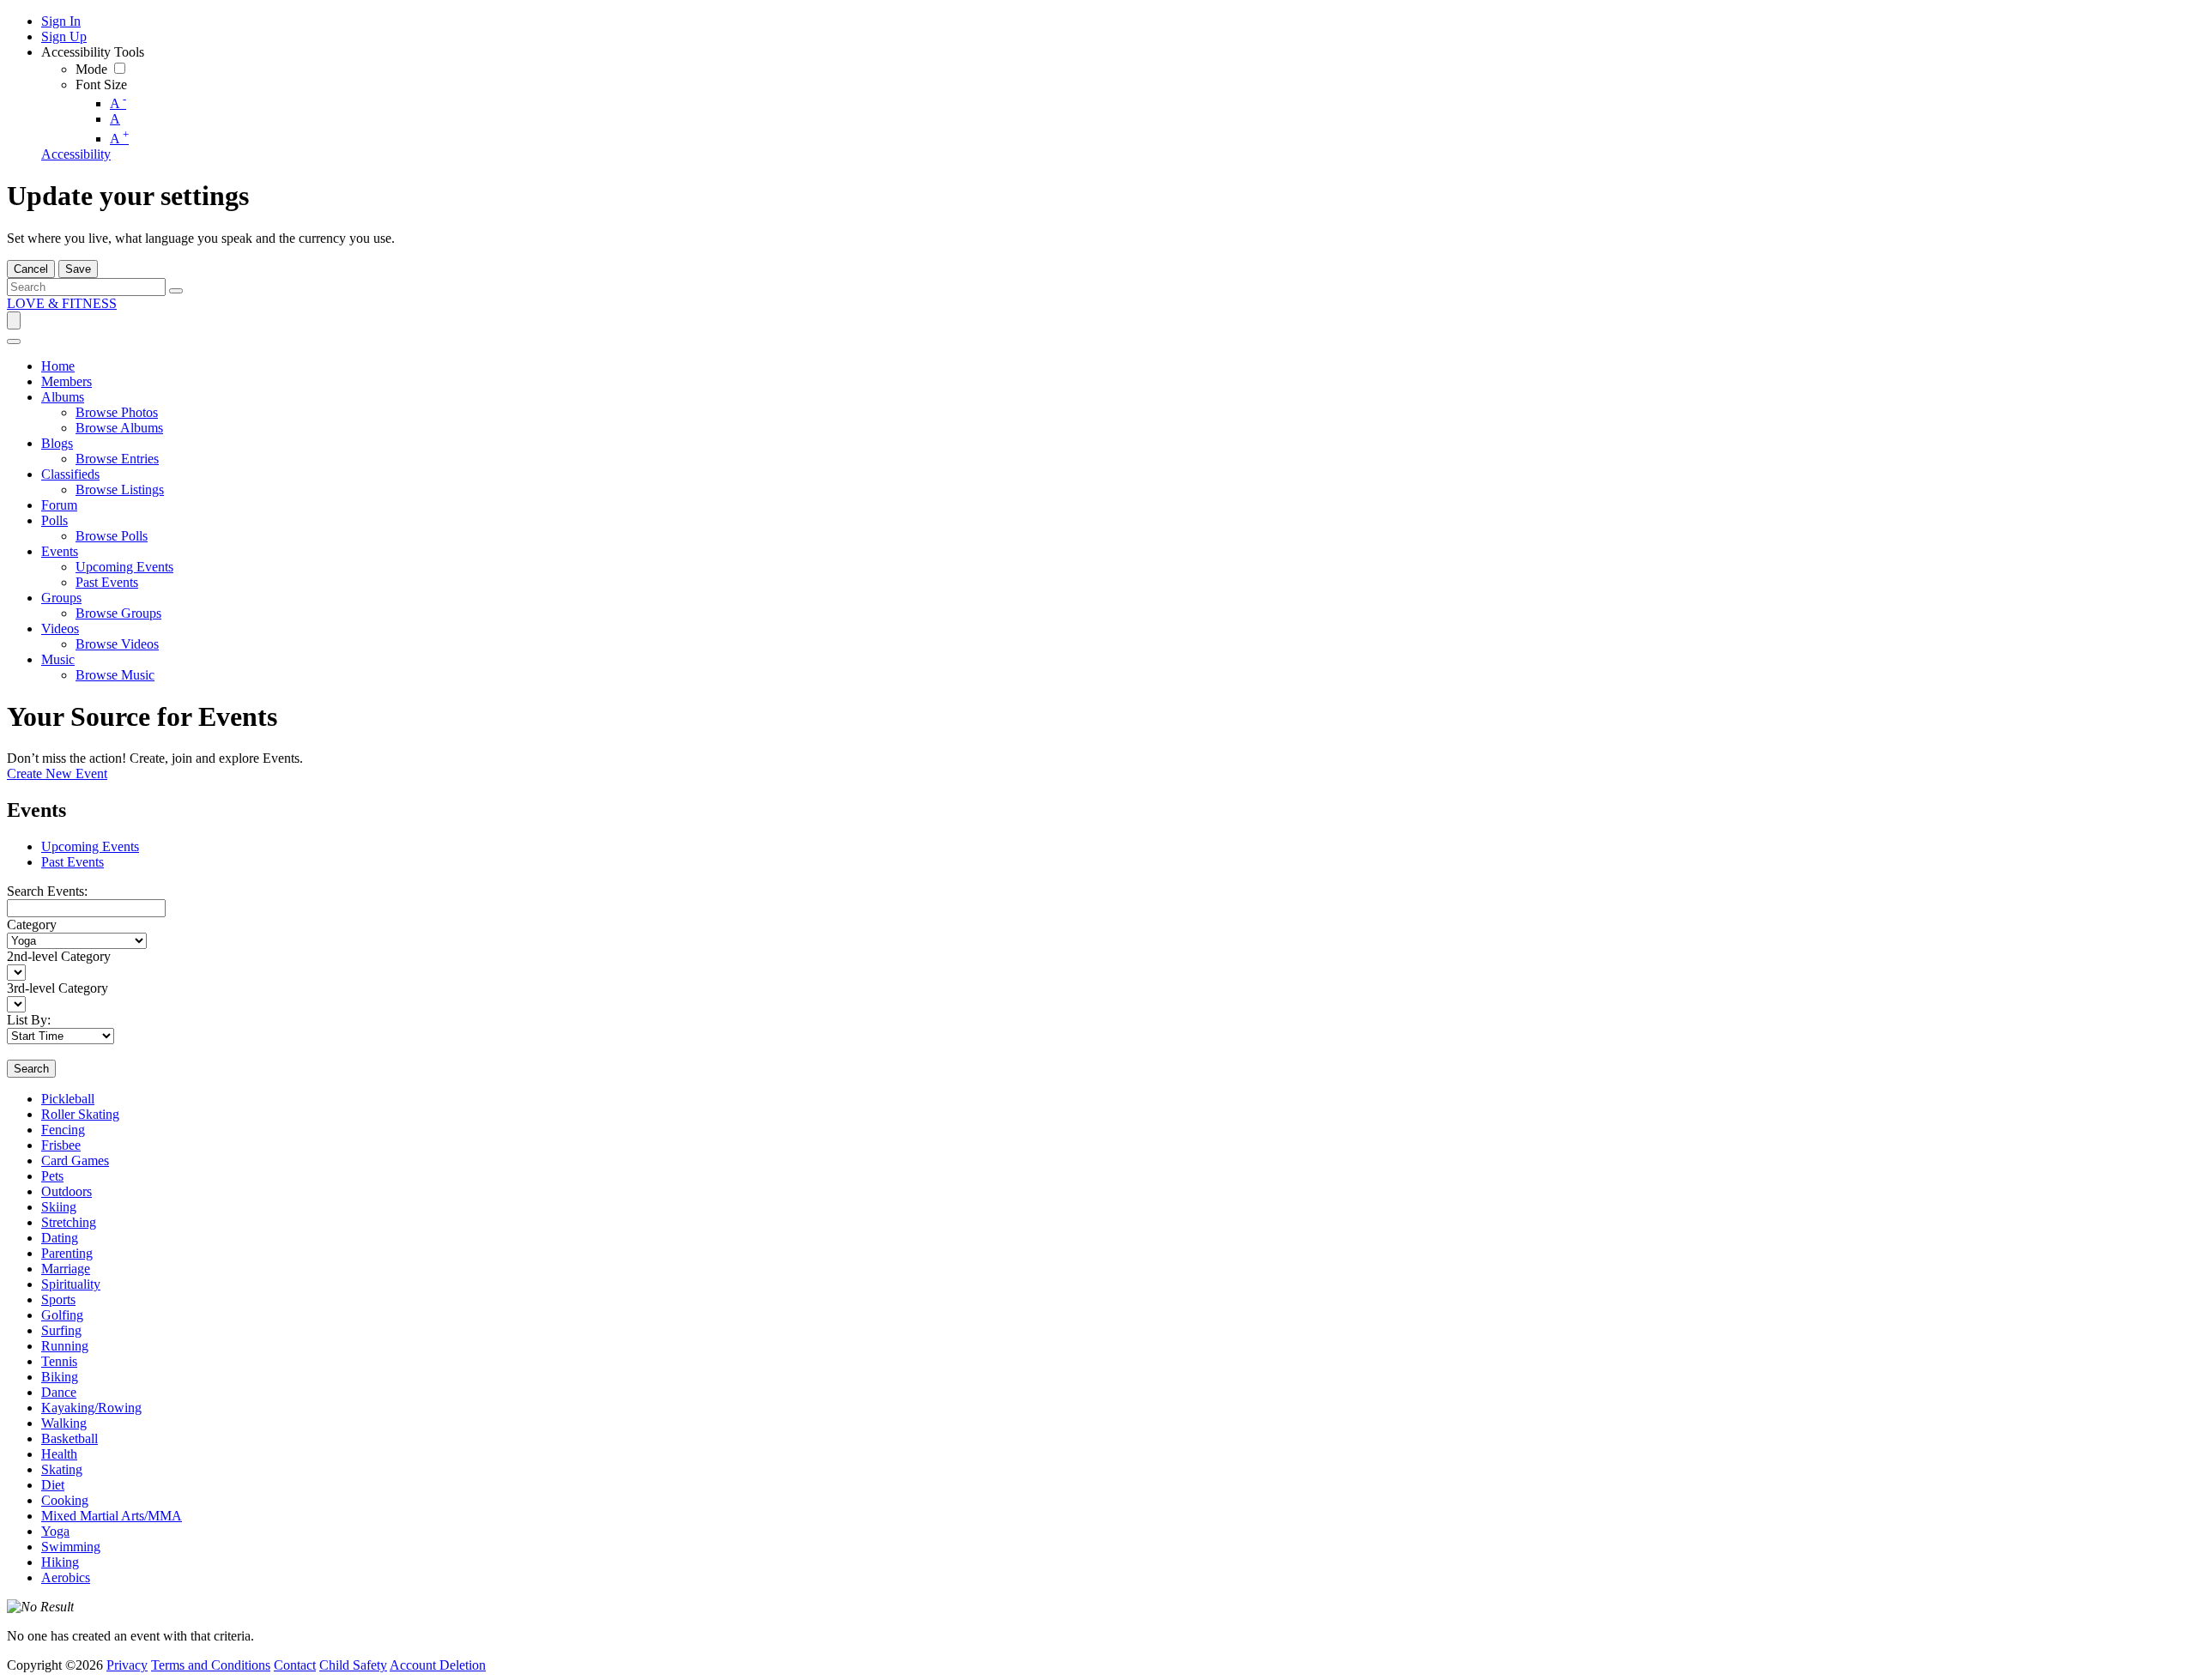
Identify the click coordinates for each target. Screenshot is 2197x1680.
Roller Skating (80, 1114)
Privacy (127, 1665)
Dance (59, 1392)
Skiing (59, 1207)
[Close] (14, 341)
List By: (29, 1020)
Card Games (75, 1160)
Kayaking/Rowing (91, 1408)
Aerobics (66, 1577)
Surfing (61, 1330)
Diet (53, 1485)
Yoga (55, 1531)
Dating (60, 1238)
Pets (52, 1176)
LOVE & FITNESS (62, 303)
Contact (295, 1665)
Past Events (73, 862)
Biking (60, 1377)
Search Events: (47, 891)
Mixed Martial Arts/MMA (112, 1516)
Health (59, 1454)
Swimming (71, 1547)
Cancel (31, 269)
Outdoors (67, 1191)
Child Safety (353, 1665)
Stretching (69, 1222)
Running (65, 1346)
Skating (62, 1469)
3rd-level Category (57, 988)
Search (31, 1069)
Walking (64, 1423)
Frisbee (61, 1145)
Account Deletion (438, 1665)
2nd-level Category (59, 956)
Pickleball (68, 1099)
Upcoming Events (90, 846)
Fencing (63, 1130)
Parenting (67, 1253)
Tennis (59, 1361)
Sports (58, 1299)
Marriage (66, 1269)
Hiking (60, 1562)
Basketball (70, 1438)
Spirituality (71, 1284)
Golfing (62, 1315)
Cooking (65, 1500)
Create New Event (57, 774)
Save (78, 269)
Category (32, 925)
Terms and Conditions (211, 1665)
